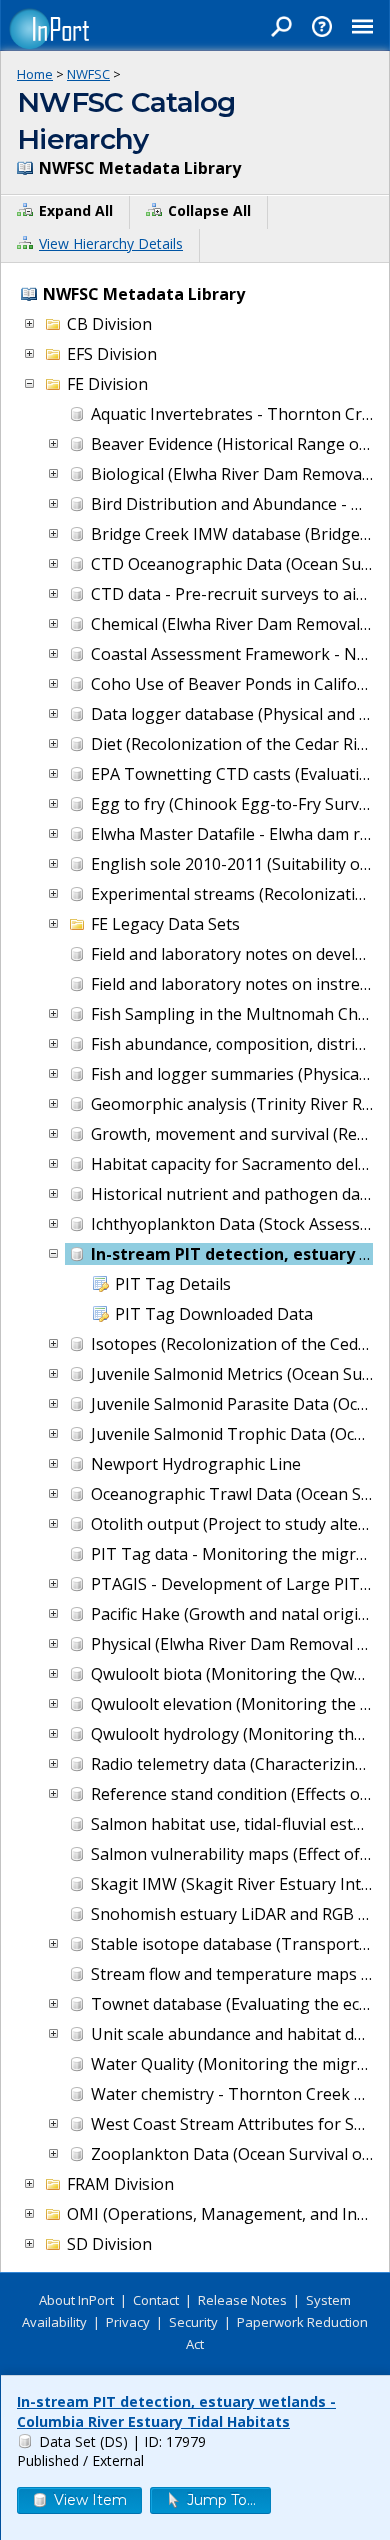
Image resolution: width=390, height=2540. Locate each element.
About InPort (76, 2300)
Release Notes (242, 2300)
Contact (156, 2300)
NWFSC (88, 74)
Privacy (128, 2322)
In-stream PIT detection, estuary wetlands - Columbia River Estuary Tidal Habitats (176, 2411)
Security (193, 2322)
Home (35, 74)
